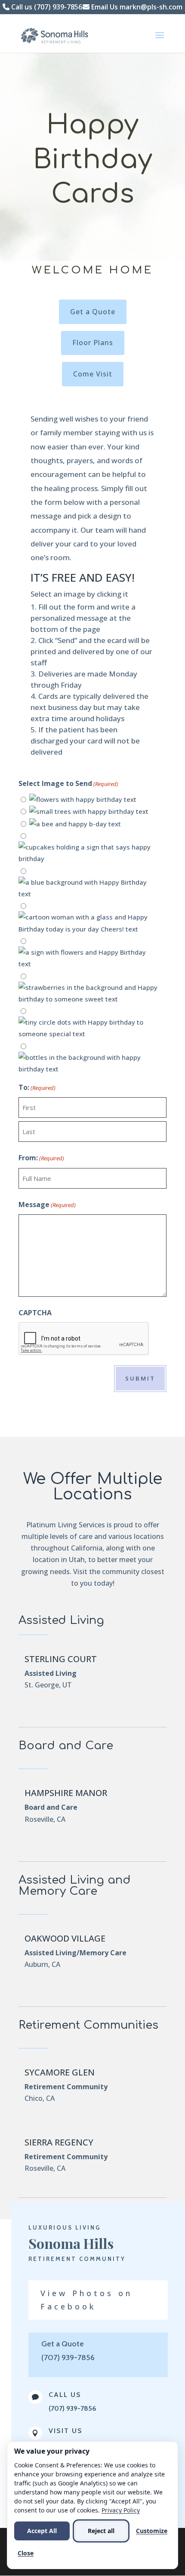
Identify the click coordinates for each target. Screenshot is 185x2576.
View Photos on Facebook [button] (86, 2300)
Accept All (42, 2531)
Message (47, 1205)
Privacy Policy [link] (121, 2510)
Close (26, 2553)
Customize (152, 2531)
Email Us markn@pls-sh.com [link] (136, 7)
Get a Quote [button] (93, 312)
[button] (160, 41)
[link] (57, 35)
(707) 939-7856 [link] (72, 2408)
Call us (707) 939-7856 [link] (46, 7)
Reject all (101, 2531)
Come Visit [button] (93, 374)
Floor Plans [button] (93, 343)
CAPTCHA (35, 1313)
